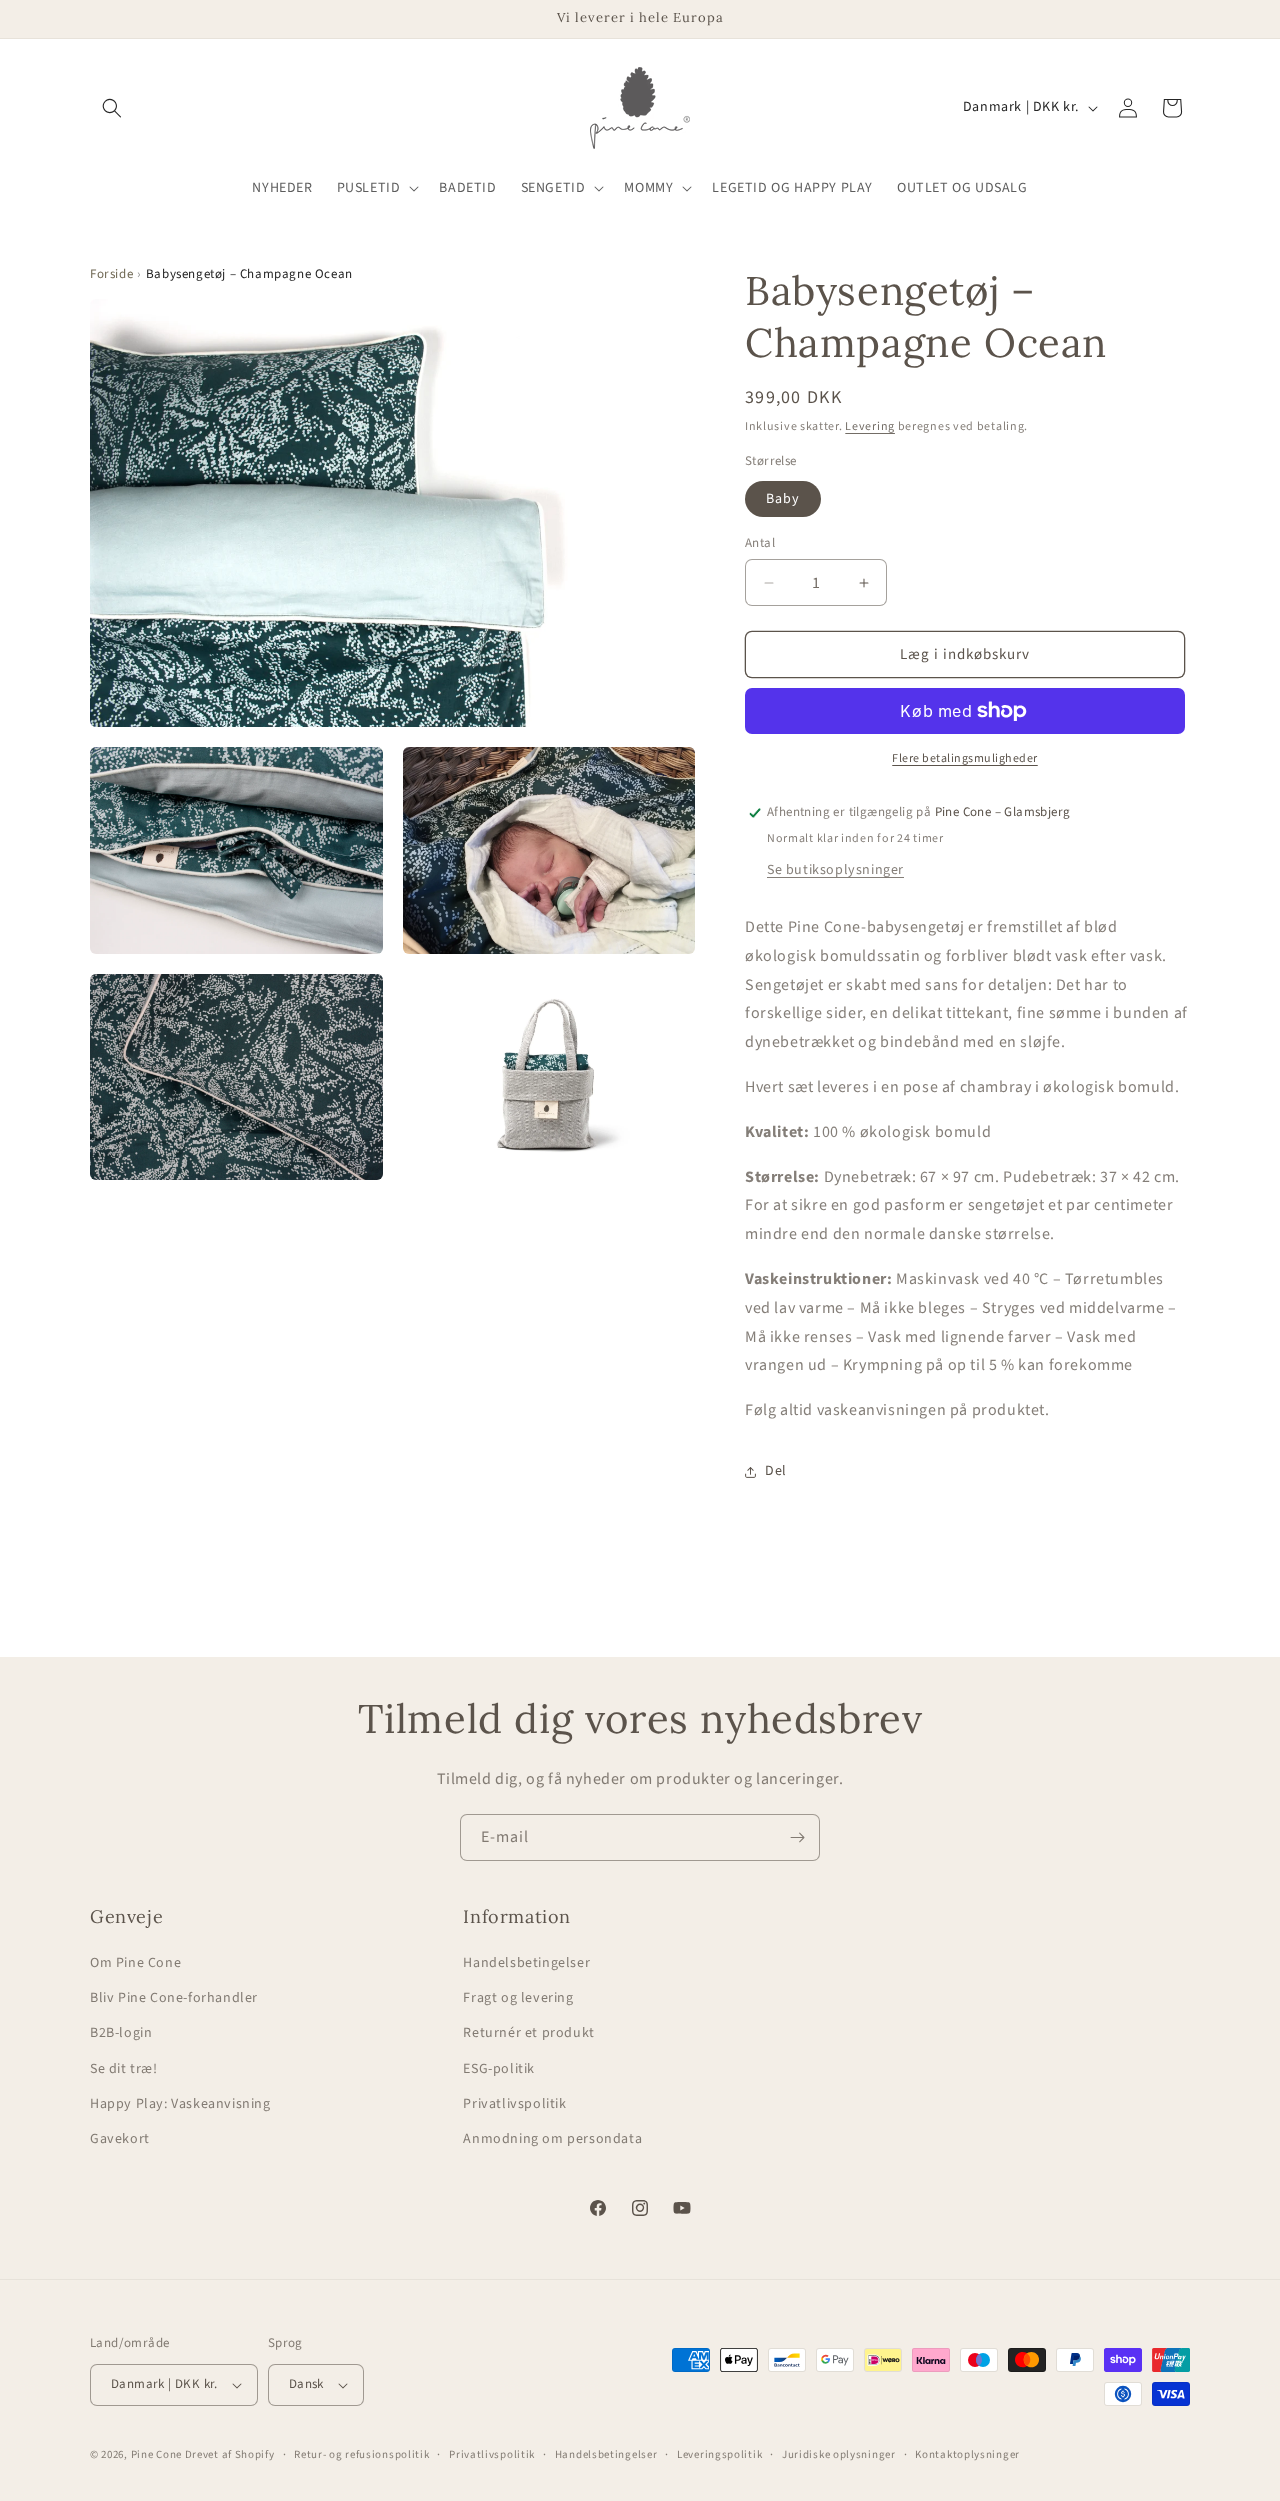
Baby (783, 499)
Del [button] (776, 1471)
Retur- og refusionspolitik (361, 2454)
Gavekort (120, 2139)
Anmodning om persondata (552, 2139)
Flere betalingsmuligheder (965, 758)
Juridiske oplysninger (839, 2454)
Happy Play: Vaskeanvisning (180, 2104)
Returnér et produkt (528, 2033)
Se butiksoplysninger (835, 870)
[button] (112, 108)
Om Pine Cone (135, 1963)
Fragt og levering (518, 1998)
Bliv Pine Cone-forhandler (174, 1998)
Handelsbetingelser (526, 1963)
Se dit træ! (124, 2069)
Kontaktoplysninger (967, 2454)
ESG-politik (499, 2069)
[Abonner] (797, 1837)
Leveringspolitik (719, 2454)
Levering (870, 426)
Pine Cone (156, 2454)
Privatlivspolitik (514, 2104)
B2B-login (121, 2033)
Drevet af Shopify (230, 2454)
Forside (111, 274)
